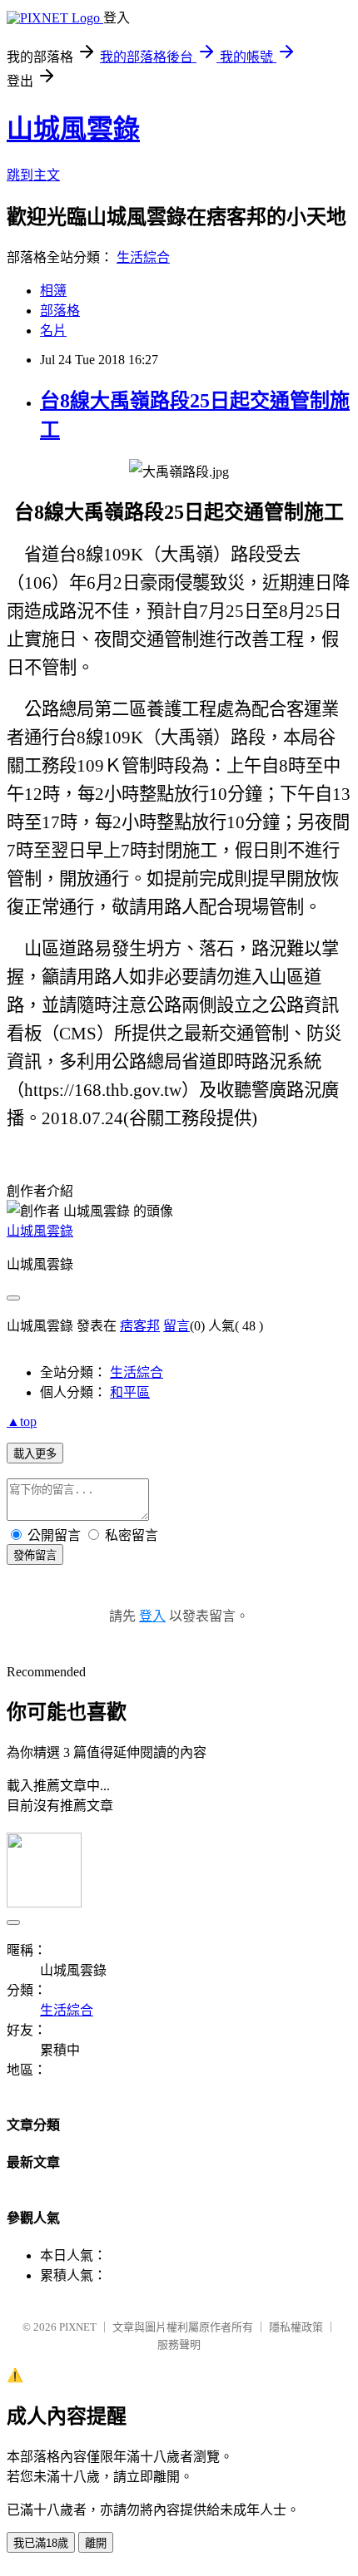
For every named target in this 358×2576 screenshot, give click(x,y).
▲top (22, 1421)
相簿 (53, 291)
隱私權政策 (296, 2327)
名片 (53, 331)
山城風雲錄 (73, 129)
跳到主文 (33, 175)
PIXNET (78, 2327)
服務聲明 (179, 2344)
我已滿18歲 (41, 2543)
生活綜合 (143, 257)
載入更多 (35, 1454)
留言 (177, 1326)
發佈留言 (35, 1555)
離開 (96, 2543)
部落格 (60, 311)
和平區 (130, 1392)
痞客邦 (140, 1326)
